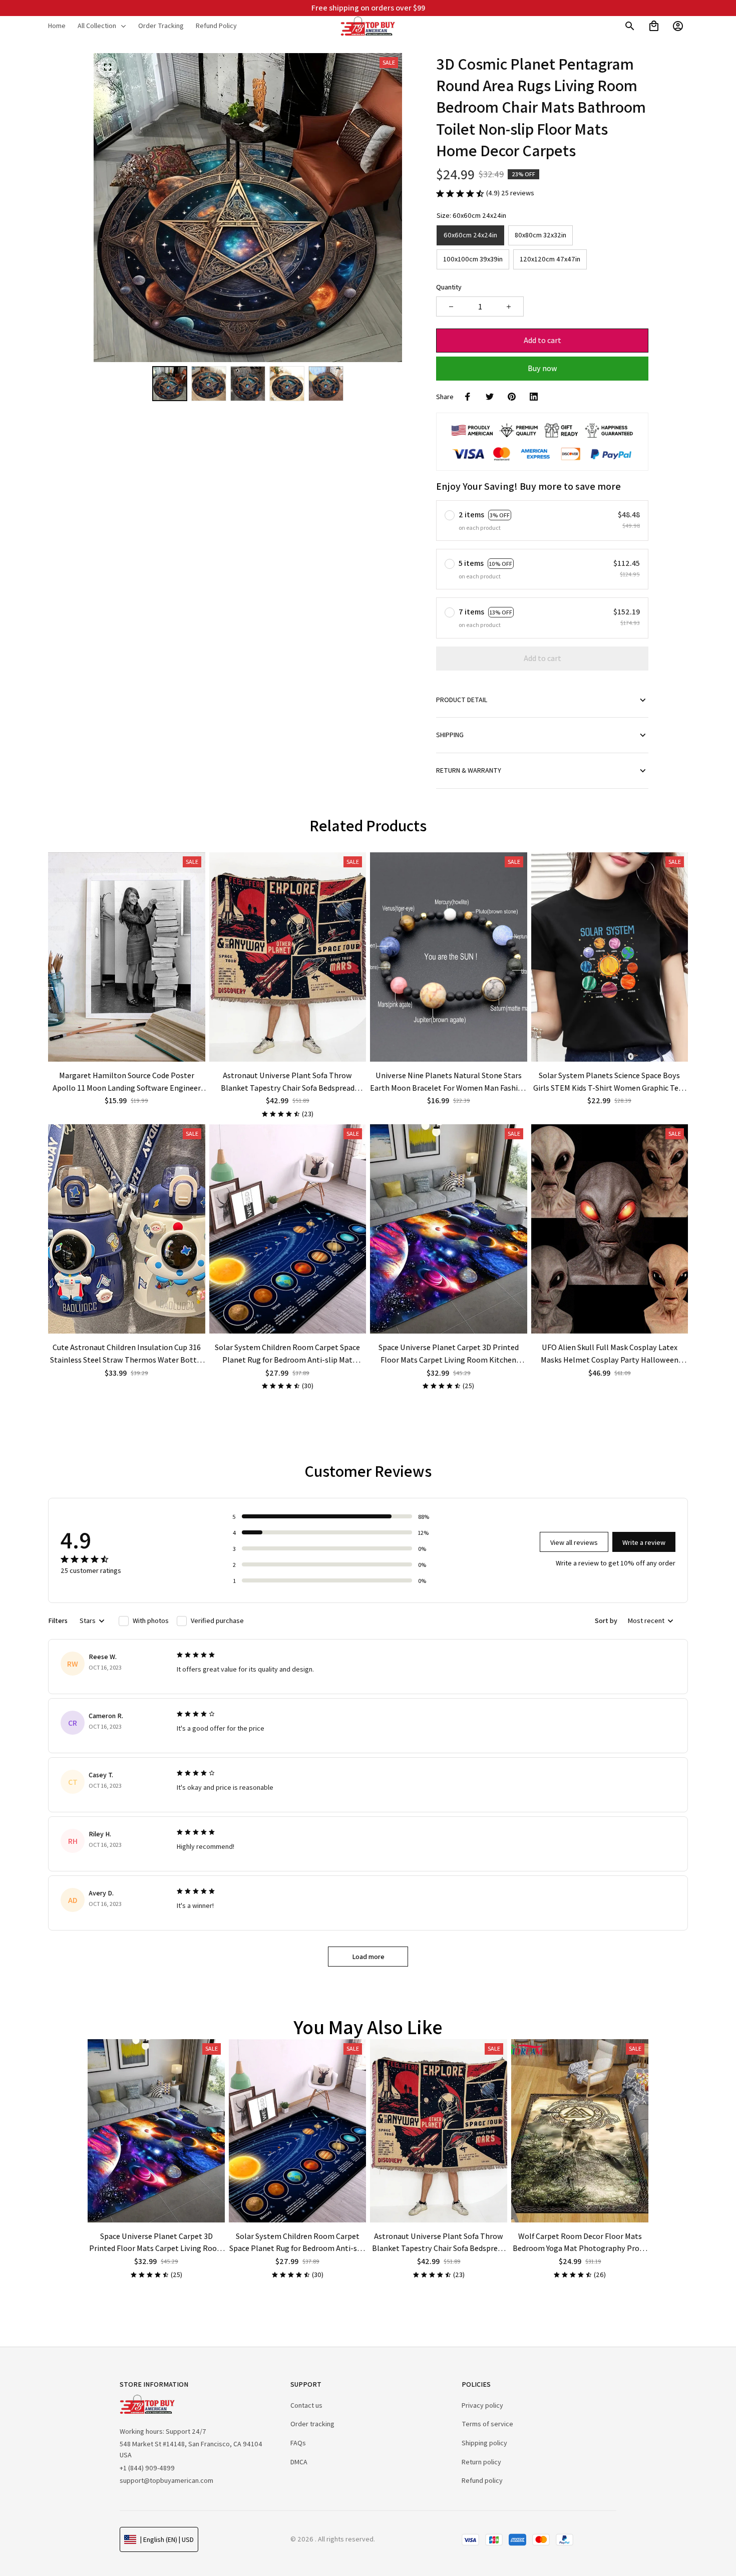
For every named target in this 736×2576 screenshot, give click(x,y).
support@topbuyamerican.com (166, 2480)
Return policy (481, 2462)
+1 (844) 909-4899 (147, 2468)
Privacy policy (482, 2405)
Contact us (306, 2405)
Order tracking (312, 2424)
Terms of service (487, 2424)
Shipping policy (484, 2443)
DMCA (299, 2462)
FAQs (298, 2443)
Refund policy (482, 2480)
